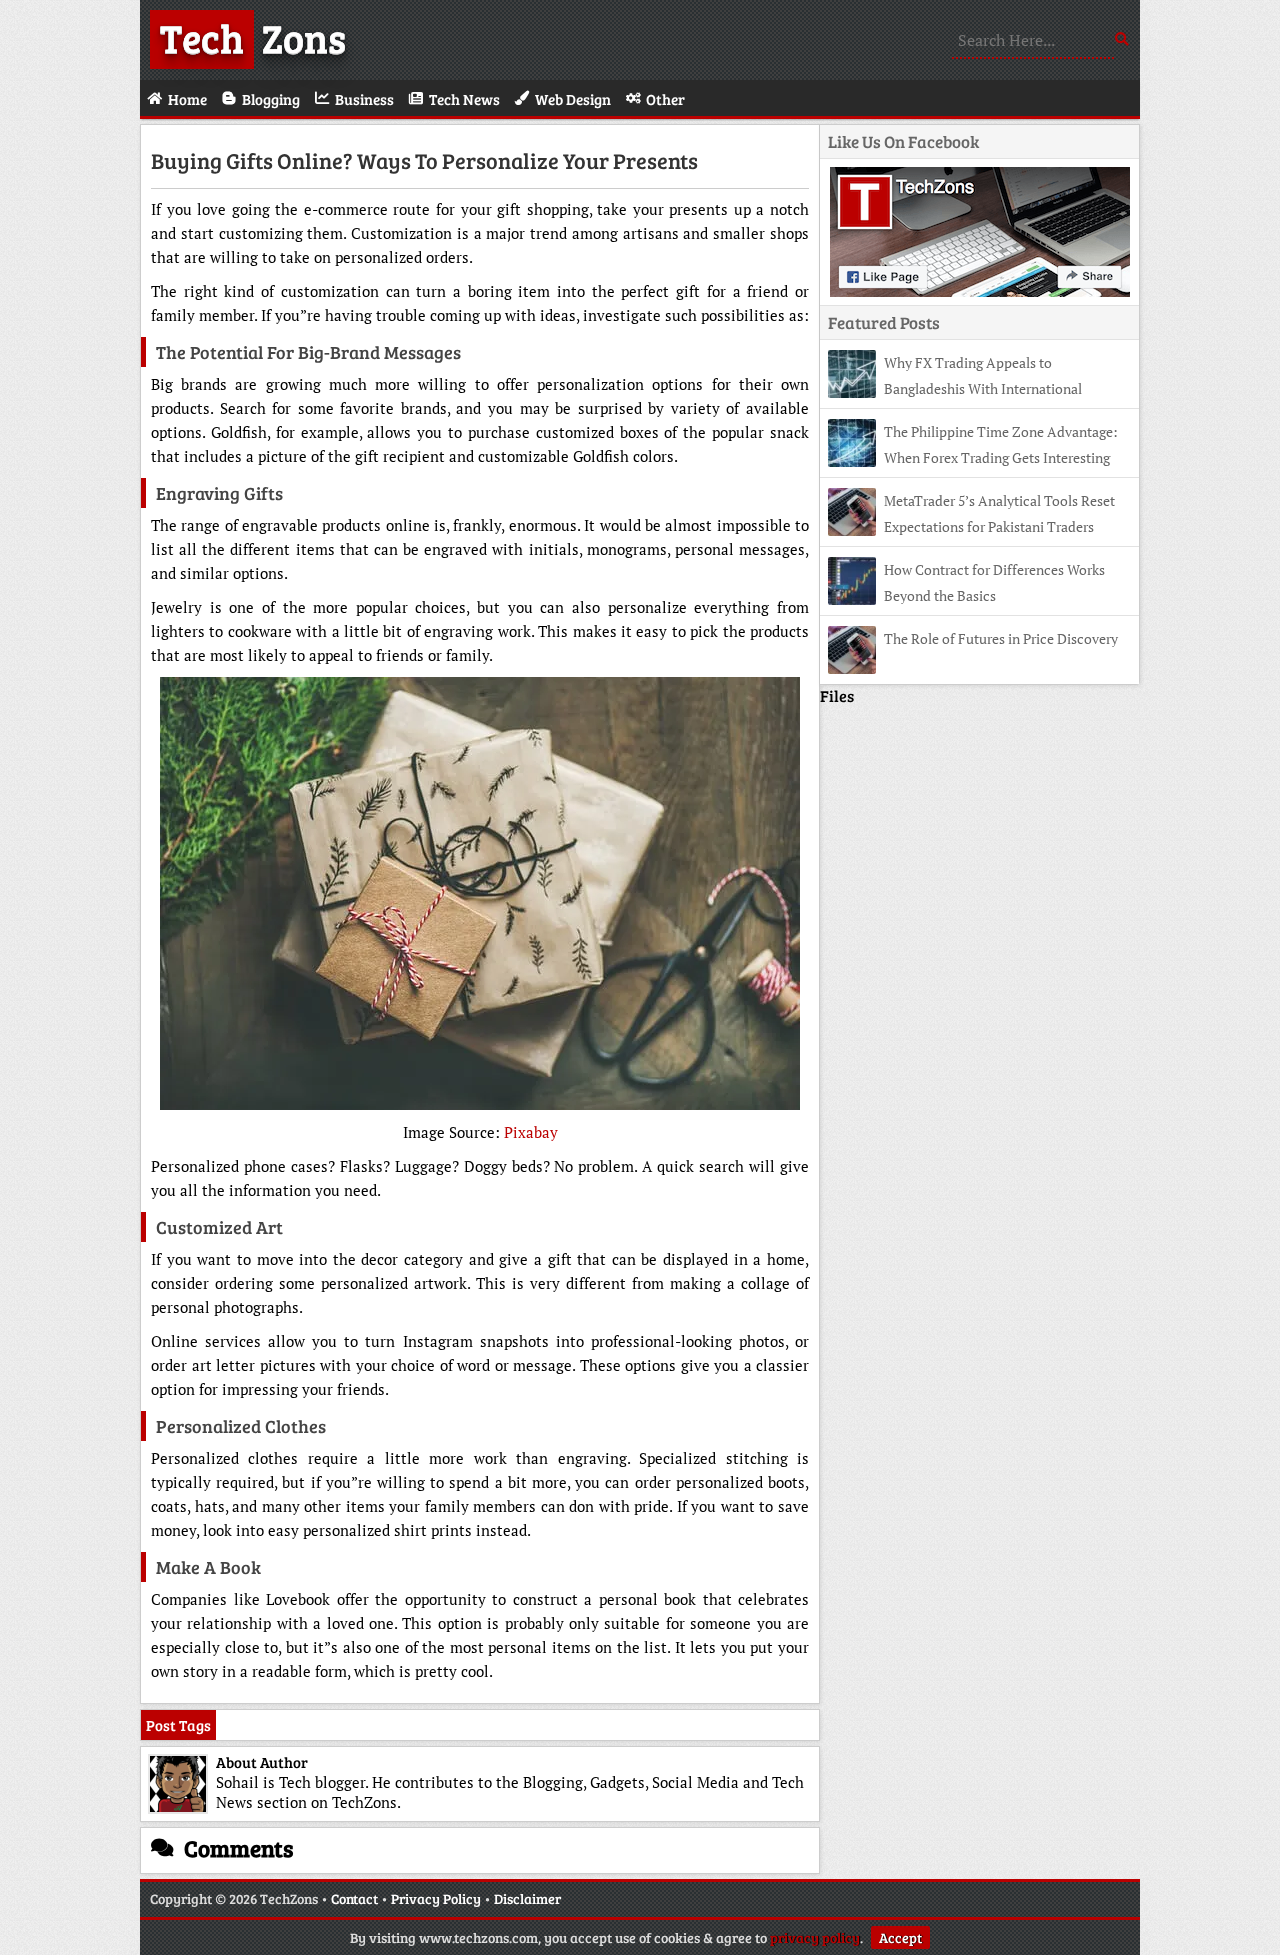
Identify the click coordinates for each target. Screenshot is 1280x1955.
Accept (900, 1937)
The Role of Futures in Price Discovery (1001, 638)
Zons (253, 37)
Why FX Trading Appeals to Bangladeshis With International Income (955, 388)
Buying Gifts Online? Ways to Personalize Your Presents (424, 160)
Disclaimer (527, 1898)
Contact (354, 1898)
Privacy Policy (436, 1898)
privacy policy (815, 1937)
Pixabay (531, 1132)
